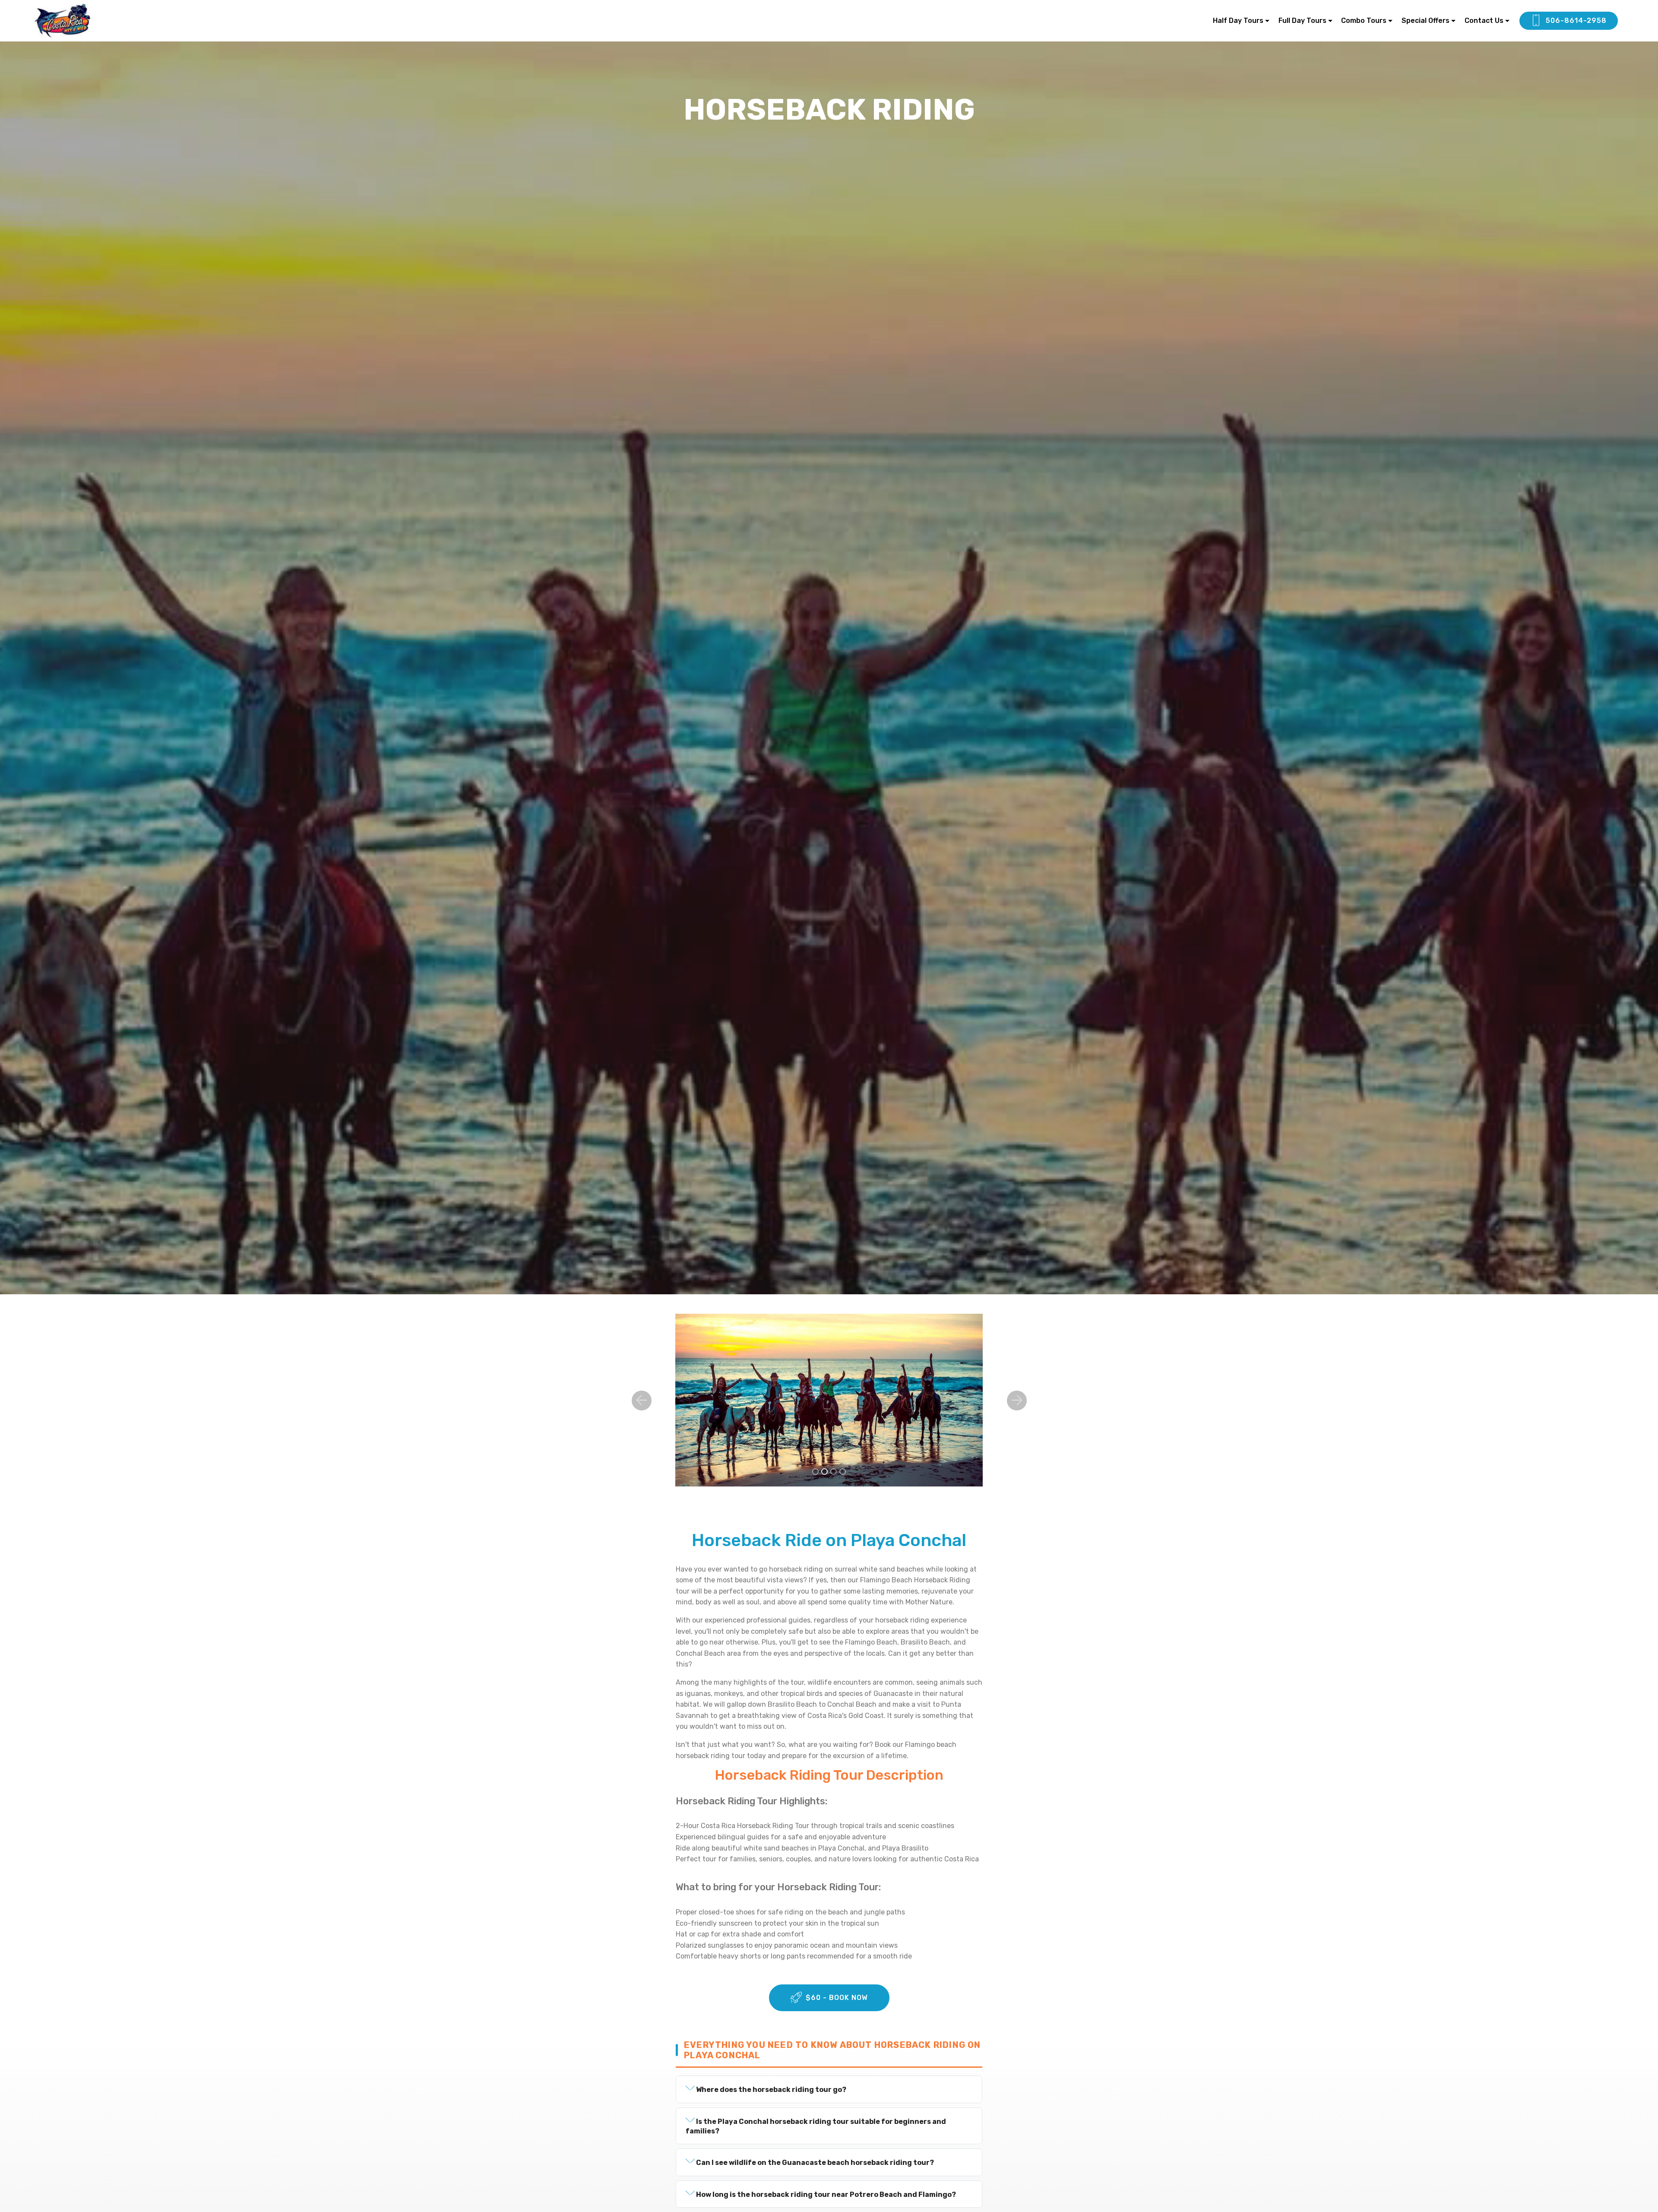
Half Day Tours (1238, 21)
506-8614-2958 (1576, 21)
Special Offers (1425, 21)
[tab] (829, 2089)
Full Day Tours (1302, 21)
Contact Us (1484, 21)
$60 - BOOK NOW (837, 1998)
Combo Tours (1364, 21)
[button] (642, 1401)
